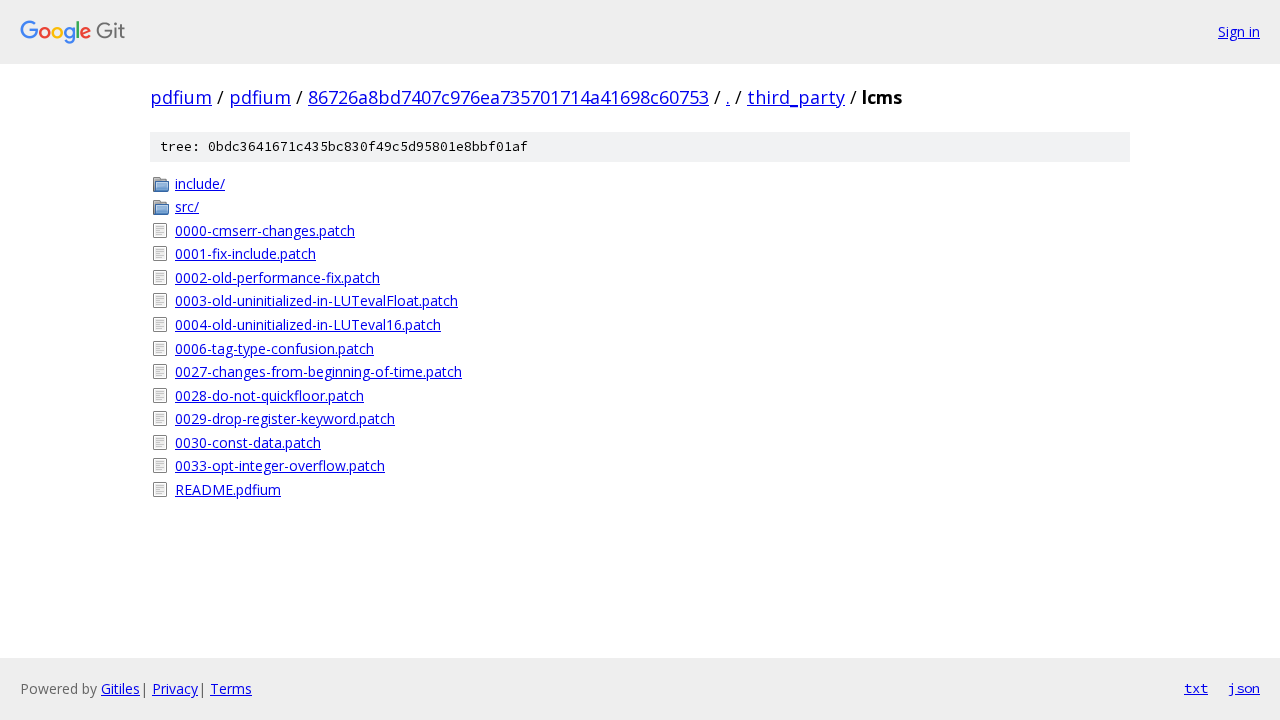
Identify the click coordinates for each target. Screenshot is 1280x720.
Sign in (1239, 31)
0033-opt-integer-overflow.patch (280, 465)
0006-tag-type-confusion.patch (274, 348)
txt (1196, 688)
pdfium (181, 97)
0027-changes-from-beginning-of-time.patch (318, 371)
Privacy (175, 688)
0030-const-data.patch (248, 442)
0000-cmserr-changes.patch (265, 230)
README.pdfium (228, 489)
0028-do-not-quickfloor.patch (269, 395)
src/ (187, 206)
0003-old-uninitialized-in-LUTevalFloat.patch (316, 300)
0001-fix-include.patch (245, 253)
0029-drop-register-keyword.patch (285, 418)
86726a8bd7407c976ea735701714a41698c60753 (508, 97)
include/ (200, 183)
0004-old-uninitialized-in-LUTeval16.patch (308, 324)
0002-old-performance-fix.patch (277, 277)
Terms (231, 688)
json (1244, 688)
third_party (796, 97)
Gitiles (120, 688)
